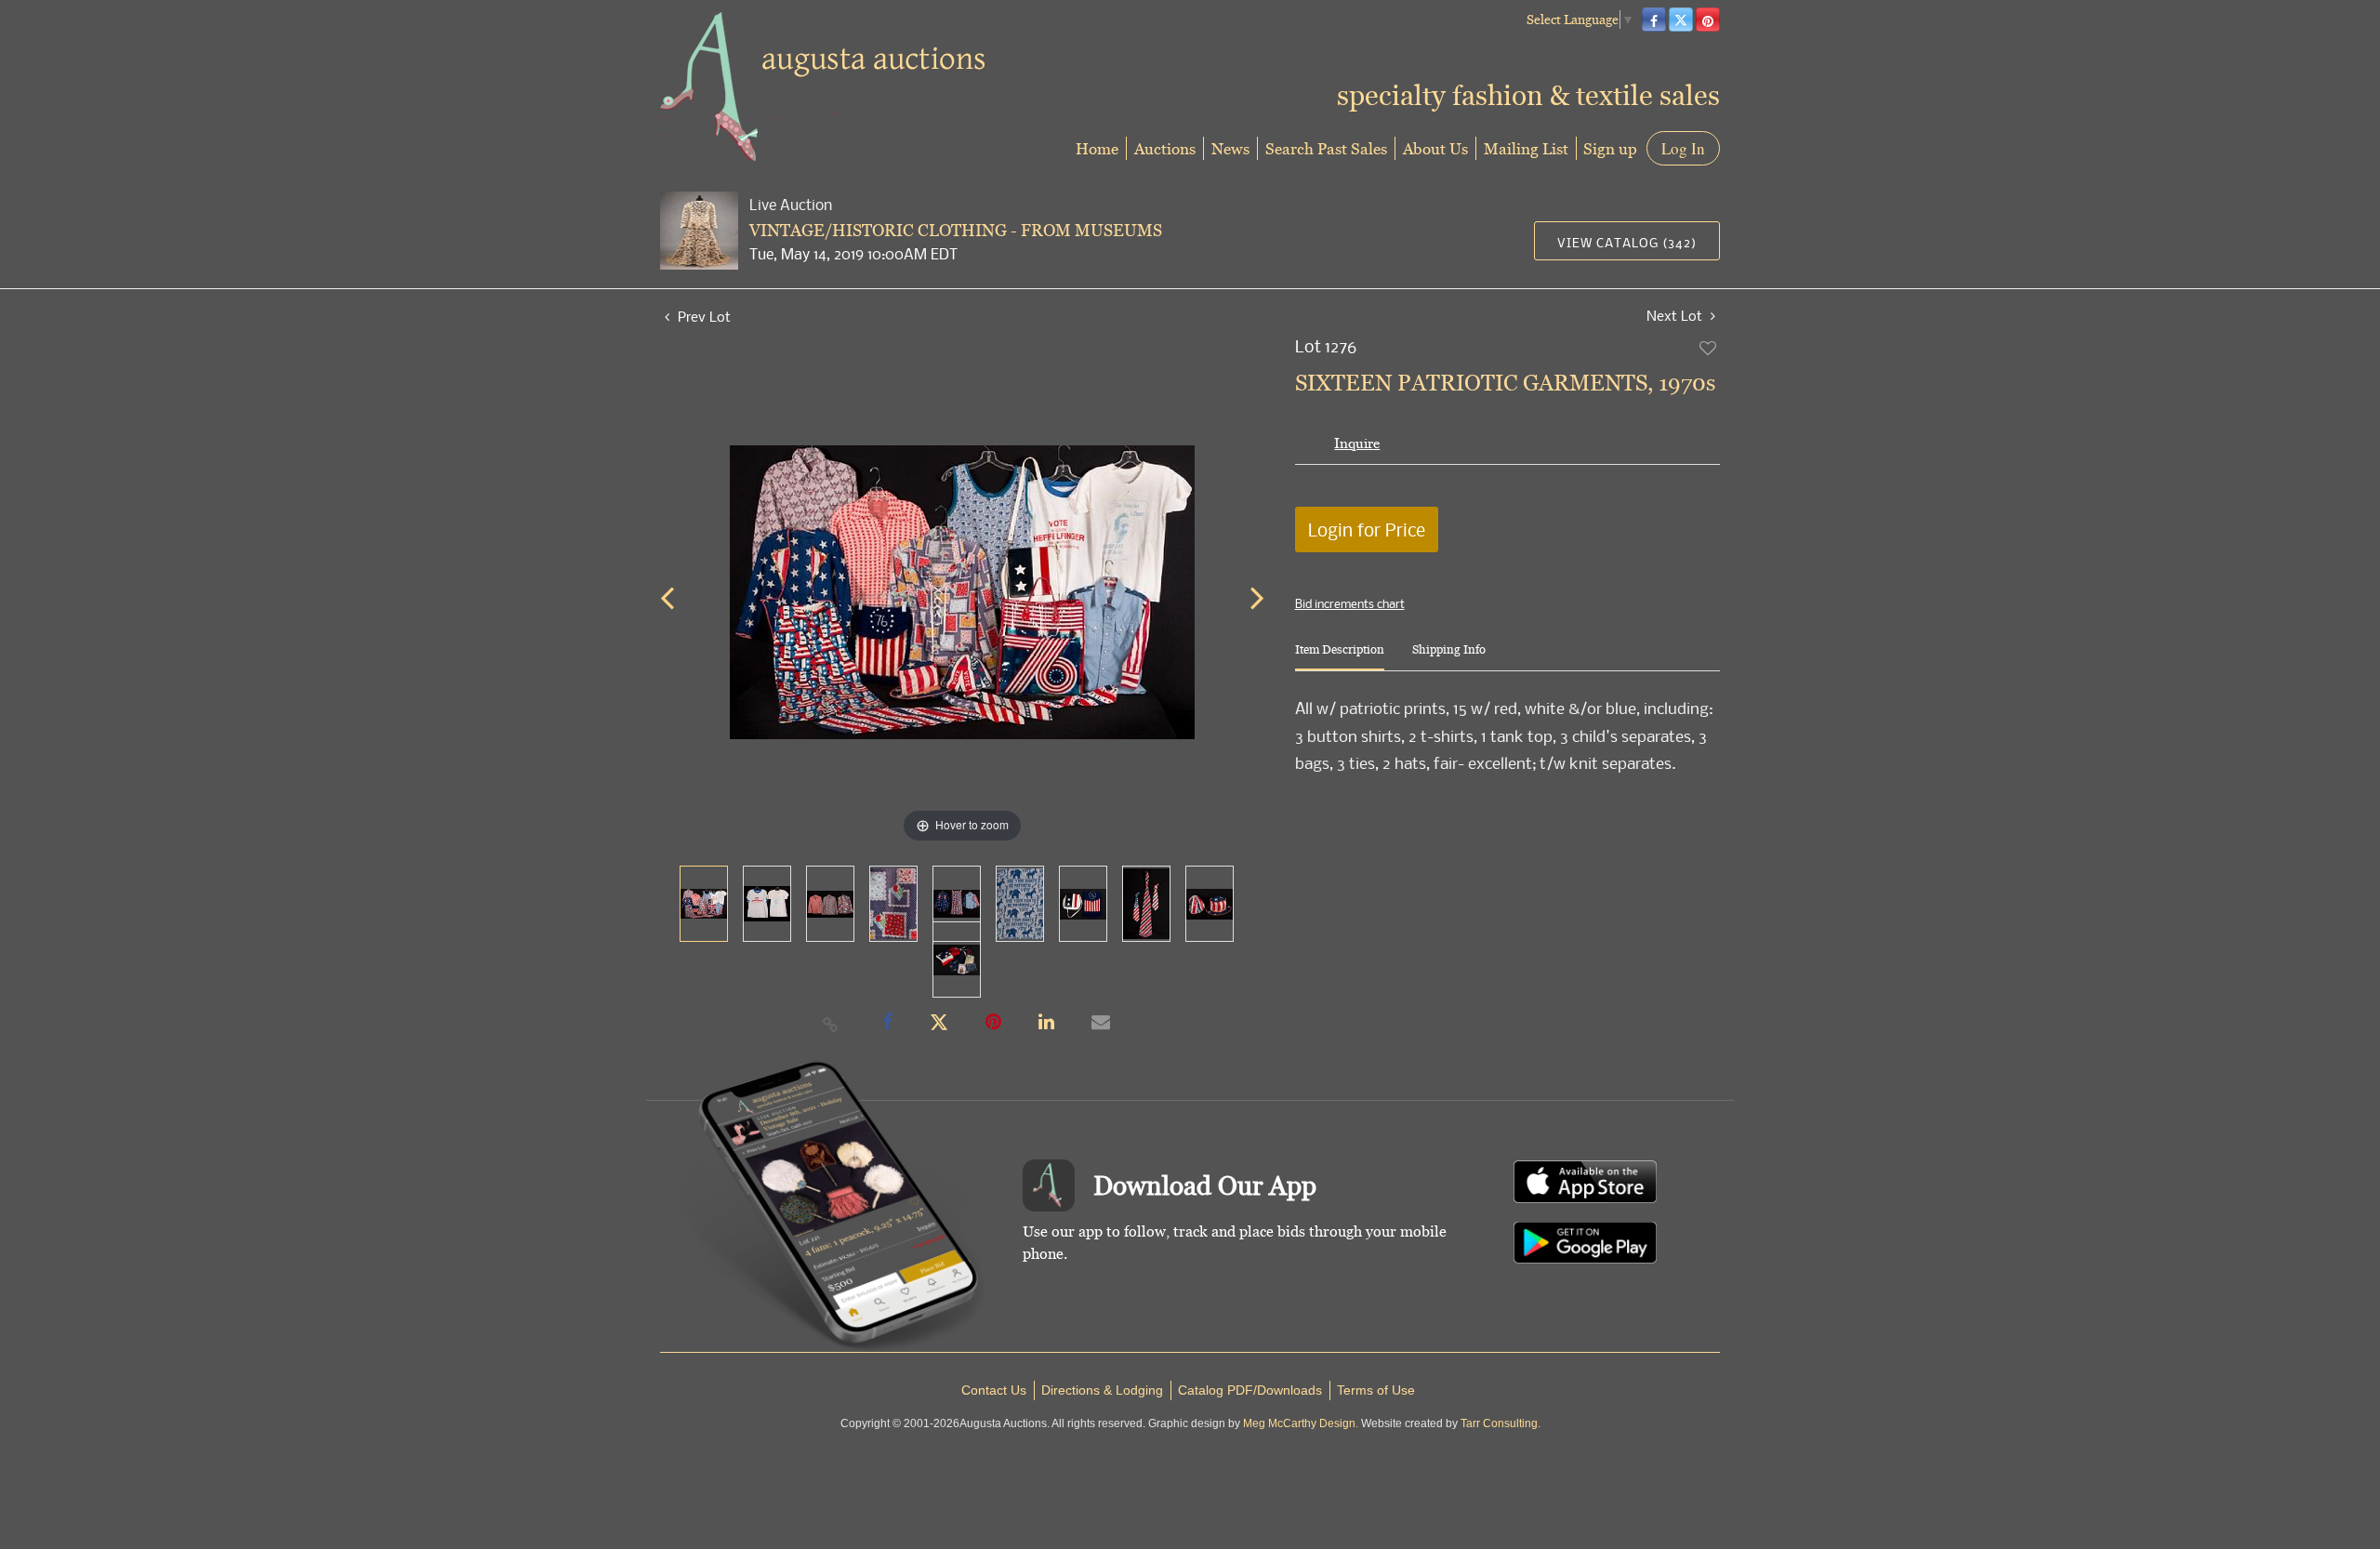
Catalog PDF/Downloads (1250, 1390)
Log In (1683, 148)
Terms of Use (1376, 1390)
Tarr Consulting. (1501, 1423)
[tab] (1340, 657)
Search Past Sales (1326, 148)
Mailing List (1526, 148)
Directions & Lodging (1102, 1390)
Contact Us (994, 1390)
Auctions (1165, 148)
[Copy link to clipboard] (831, 1024)
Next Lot (1676, 316)
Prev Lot (702, 316)
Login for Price (1367, 530)
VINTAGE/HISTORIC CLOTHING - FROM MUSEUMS (956, 230)
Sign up (1610, 148)
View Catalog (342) (1627, 242)
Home (1097, 148)
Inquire (1357, 443)
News (1230, 148)
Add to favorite (1709, 348)
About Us (1435, 148)
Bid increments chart (1350, 603)
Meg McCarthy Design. (1301, 1423)
